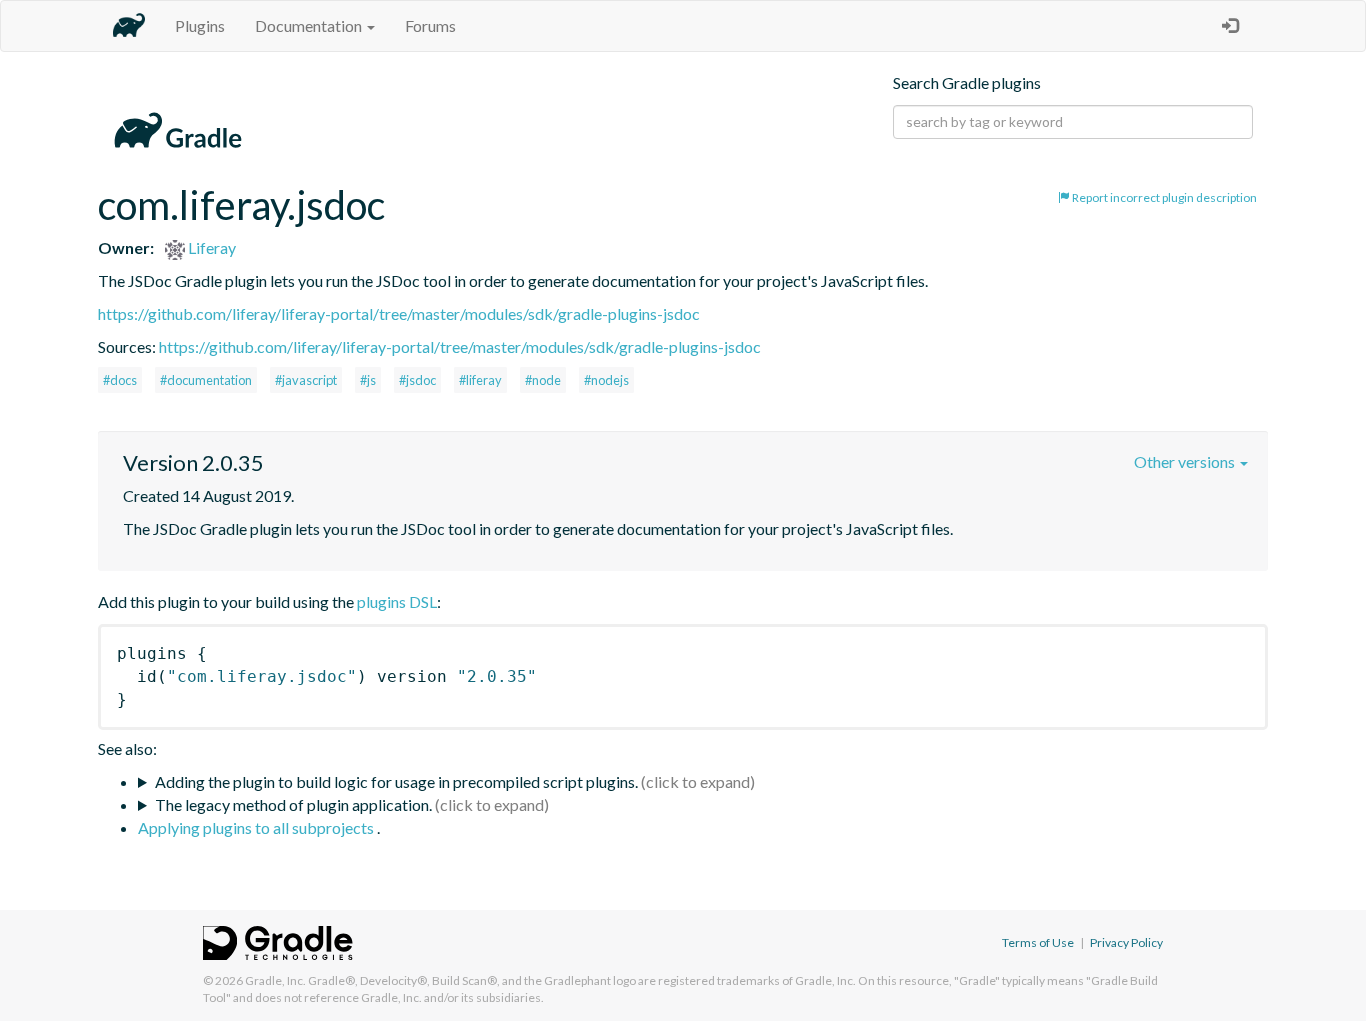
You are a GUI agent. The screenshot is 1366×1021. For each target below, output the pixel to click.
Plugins (200, 25)
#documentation (206, 380)
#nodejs (606, 380)
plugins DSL (397, 601)
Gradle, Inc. (275, 980)
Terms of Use (1038, 942)
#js (368, 380)
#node (543, 380)
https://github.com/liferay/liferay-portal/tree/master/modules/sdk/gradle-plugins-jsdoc (399, 313)
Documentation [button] (310, 25)
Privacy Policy (1126, 942)
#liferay (480, 380)
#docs (120, 380)
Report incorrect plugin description (1163, 197)
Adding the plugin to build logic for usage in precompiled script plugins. (396, 781)
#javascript (306, 380)
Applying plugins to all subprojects (257, 827)
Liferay (210, 247)
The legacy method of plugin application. (293, 804)
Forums (430, 25)
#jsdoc (417, 380)
